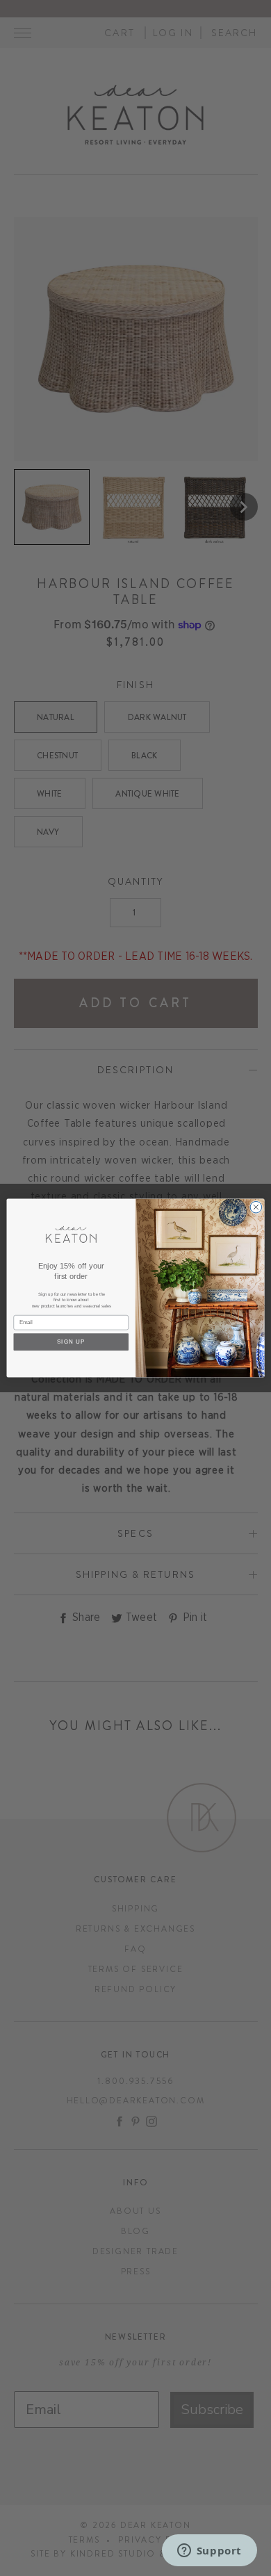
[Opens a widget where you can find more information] (209, 2552)
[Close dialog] (256, 1207)
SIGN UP (71, 1342)
